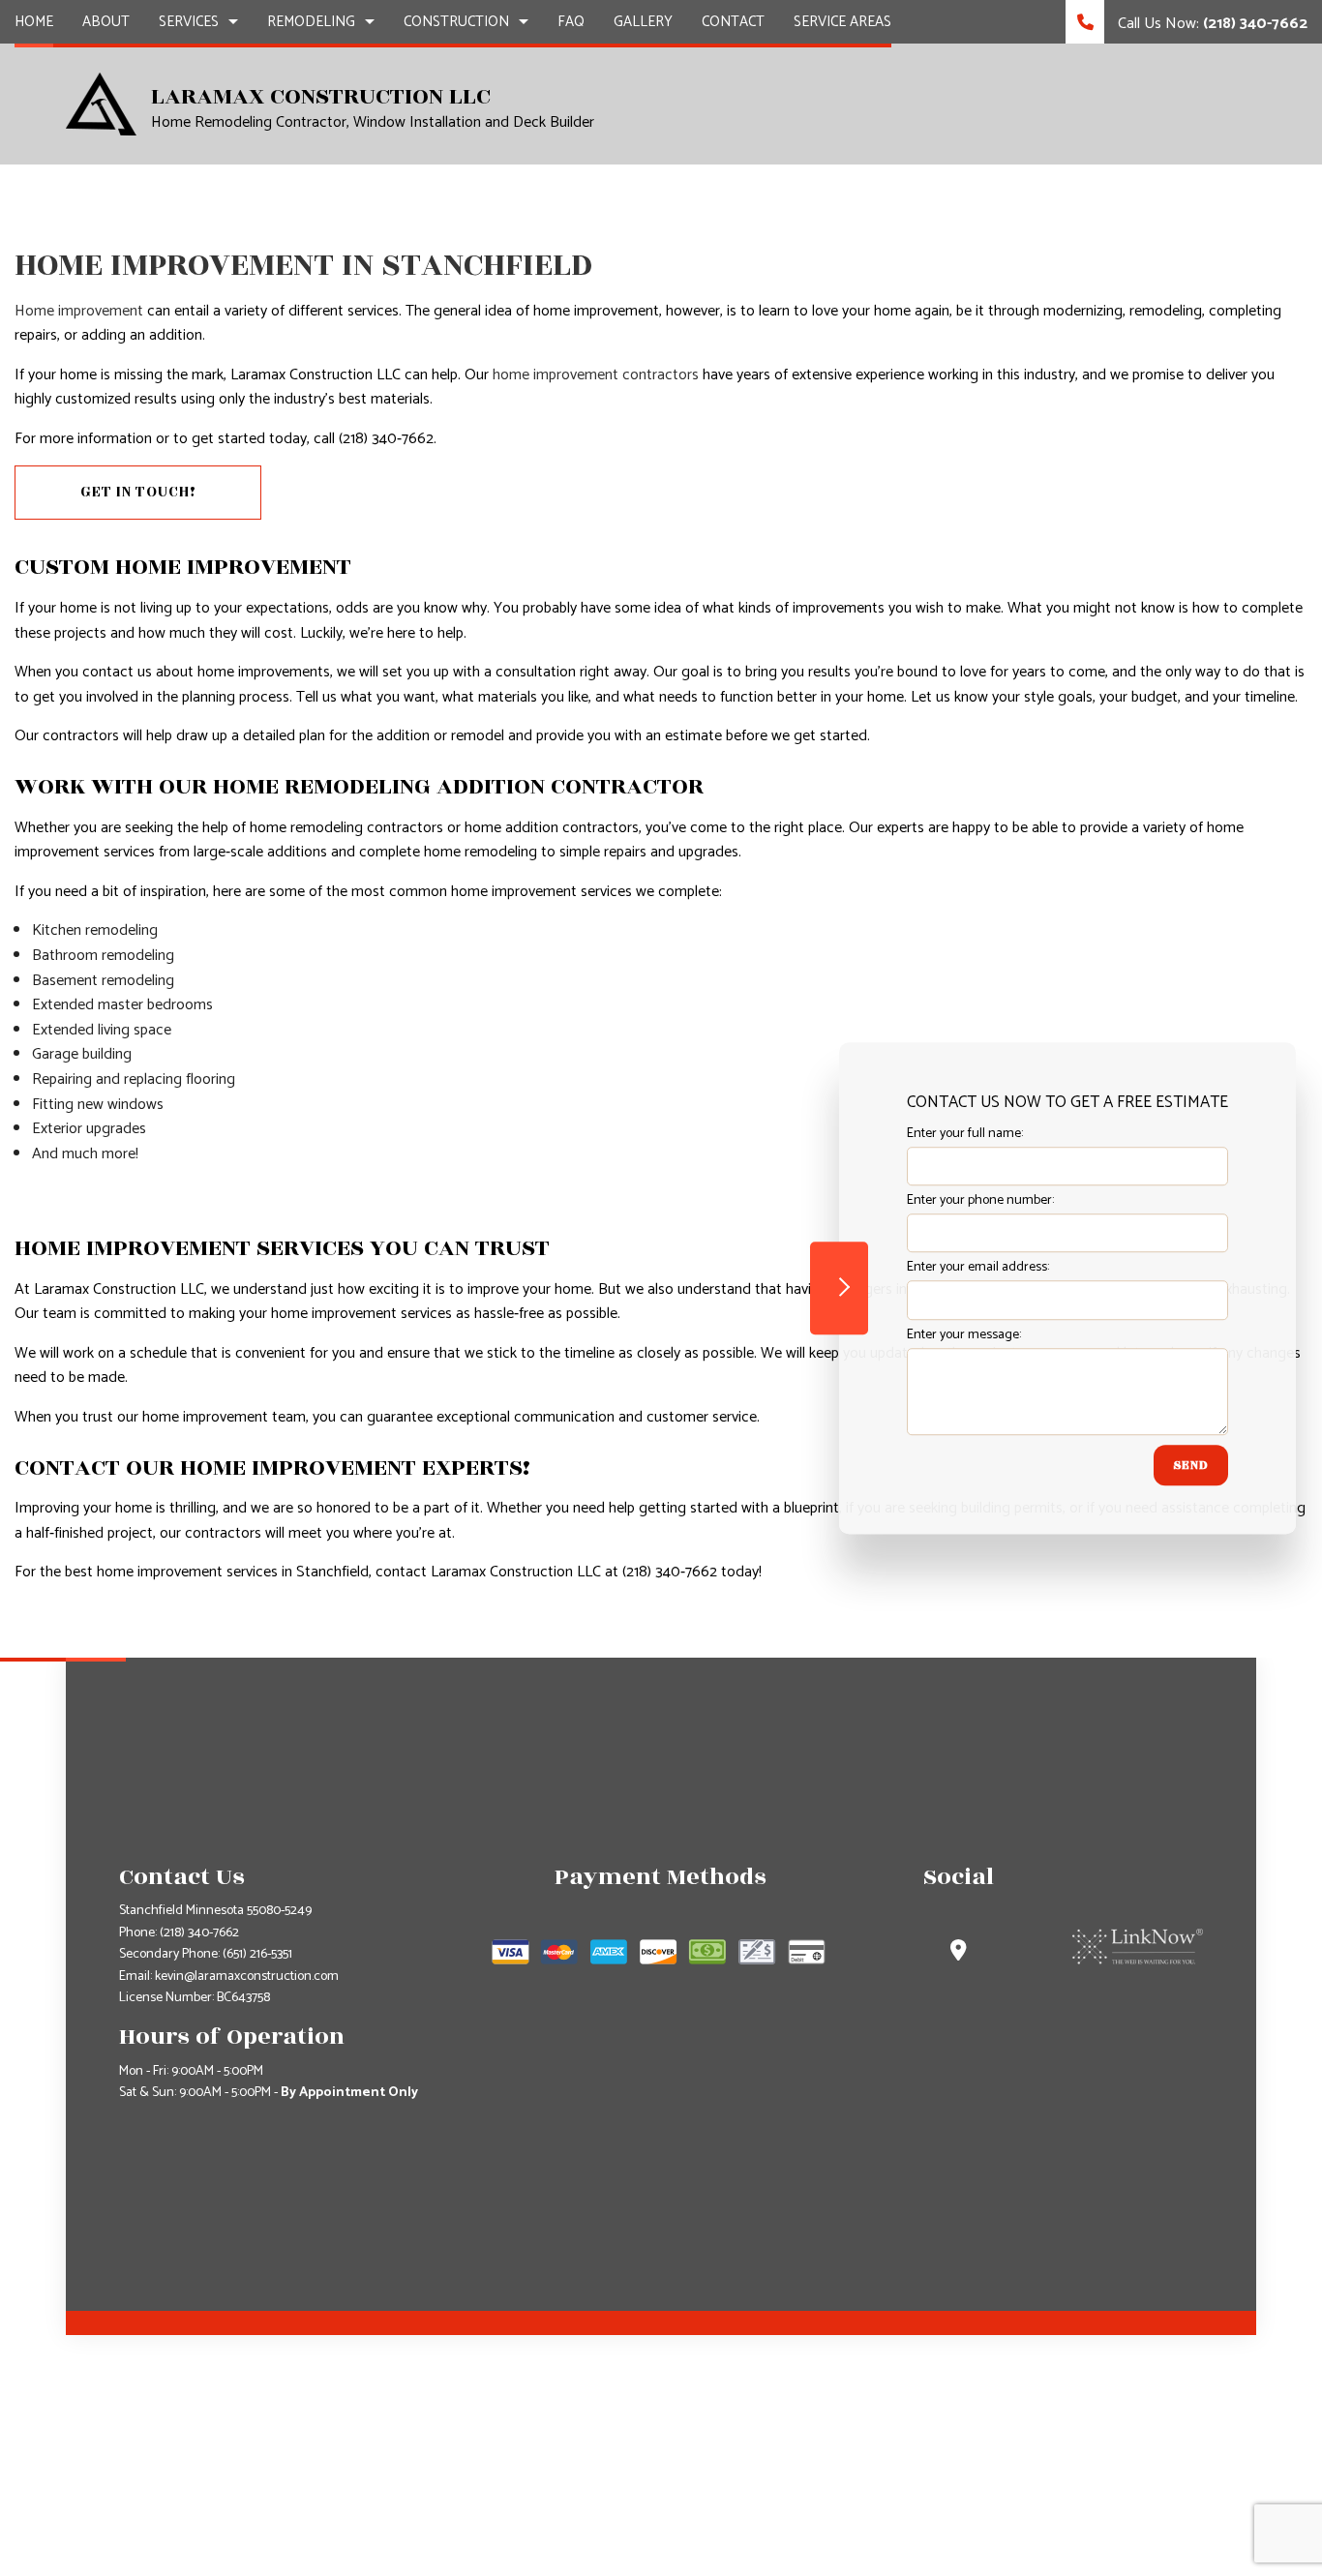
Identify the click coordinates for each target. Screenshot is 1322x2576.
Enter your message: (964, 1335)
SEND (1191, 1465)
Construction (456, 22)
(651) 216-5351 (257, 1954)
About (106, 22)
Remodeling (311, 22)
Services (189, 22)
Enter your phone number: (980, 1200)
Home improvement (79, 311)
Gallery (643, 22)
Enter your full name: (965, 1134)
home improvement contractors (596, 375)
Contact (733, 22)
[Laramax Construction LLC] (101, 103)
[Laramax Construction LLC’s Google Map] (959, 1953)
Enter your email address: (978, 1268)
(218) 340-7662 (199, 1933)
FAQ (571, 22)
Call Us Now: (1211, 24)
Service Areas (842, 22)
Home (34, 22)
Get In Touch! (138, 492)
